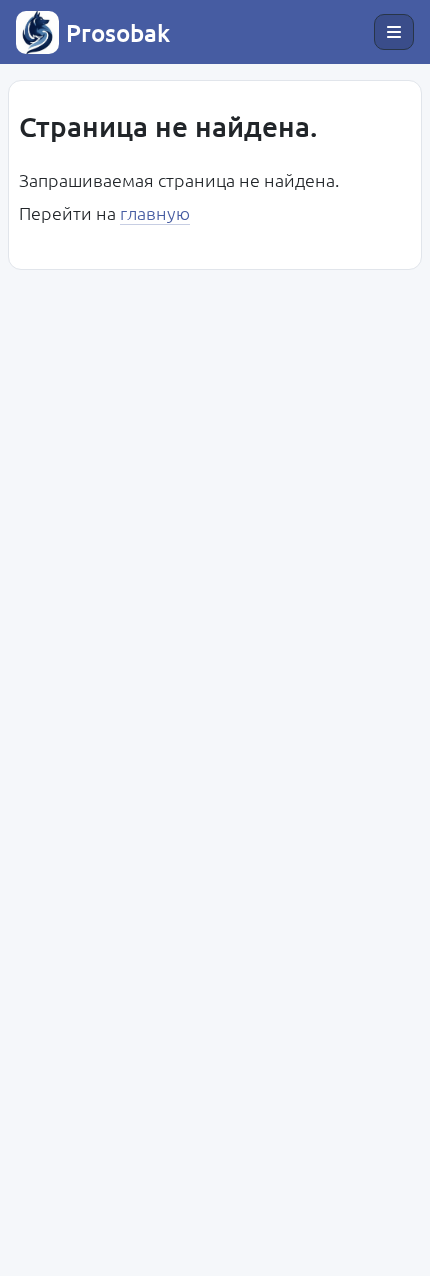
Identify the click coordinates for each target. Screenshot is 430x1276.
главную (155, 212)
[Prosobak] (37, 32)
